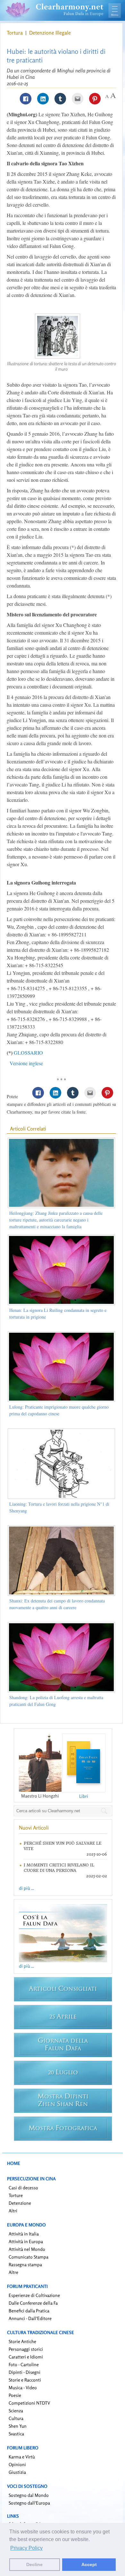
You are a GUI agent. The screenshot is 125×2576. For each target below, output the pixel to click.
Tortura (15, 33)
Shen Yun (18, 2426)
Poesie (15, 2395)
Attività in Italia (24, 2234)
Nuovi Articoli (34, 1828)
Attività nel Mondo (27, 2249)
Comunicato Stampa (29, 2257)
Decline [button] (34, 2564)
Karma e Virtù (22, 2457)
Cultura (16, 2418)
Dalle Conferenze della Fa (33, 2303)
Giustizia (17, 2472)
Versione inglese (26, 1063)
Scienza (16, 2411)
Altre (13, 2272)
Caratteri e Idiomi (26, 2357)
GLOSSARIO (28, 1053)
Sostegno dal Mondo (29, 2495)
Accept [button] (89, 2564)
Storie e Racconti (25, 2380)
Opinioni (17, 2464)
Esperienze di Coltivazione (34, 2295)
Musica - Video (23, 2387)
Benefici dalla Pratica (29, 2311)
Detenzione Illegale (50, 33)
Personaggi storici (26, 2349)
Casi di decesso (23, 2188)
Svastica (16, 2434)
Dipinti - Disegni (25, 2372)
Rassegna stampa (25, 2264)
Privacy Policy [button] (26, 2548)
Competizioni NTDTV (29, 2403)
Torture (16, 2195)
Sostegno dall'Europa (29, 2503)
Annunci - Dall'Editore (30, 2318)
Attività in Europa (26, 2241)
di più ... (26, 1888)
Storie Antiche (22, 2341)
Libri (84, 1796)
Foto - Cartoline (24, 2364)
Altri (13, 2211)
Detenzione (20, 2203)
